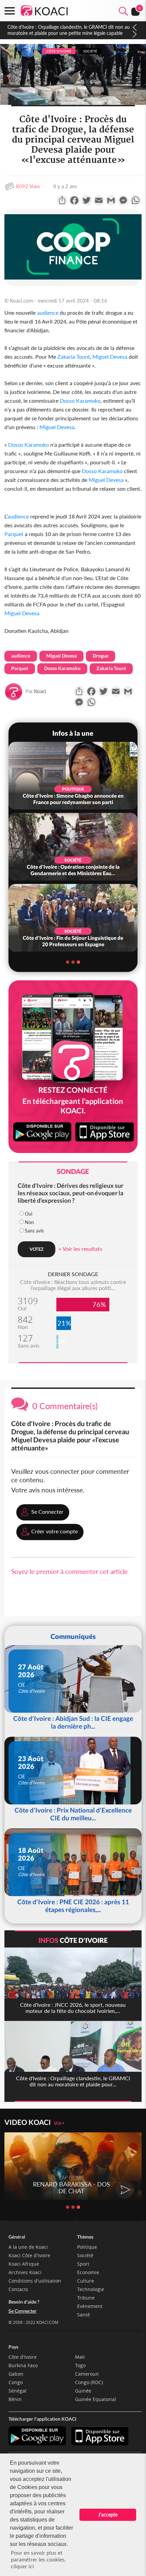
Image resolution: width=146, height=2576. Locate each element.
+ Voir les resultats (80, 1249)
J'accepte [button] (108, 2515)
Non (29, 1222)
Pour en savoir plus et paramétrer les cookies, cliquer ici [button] (38, 2559)
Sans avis (34, 1231)
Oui (29, 1214)
